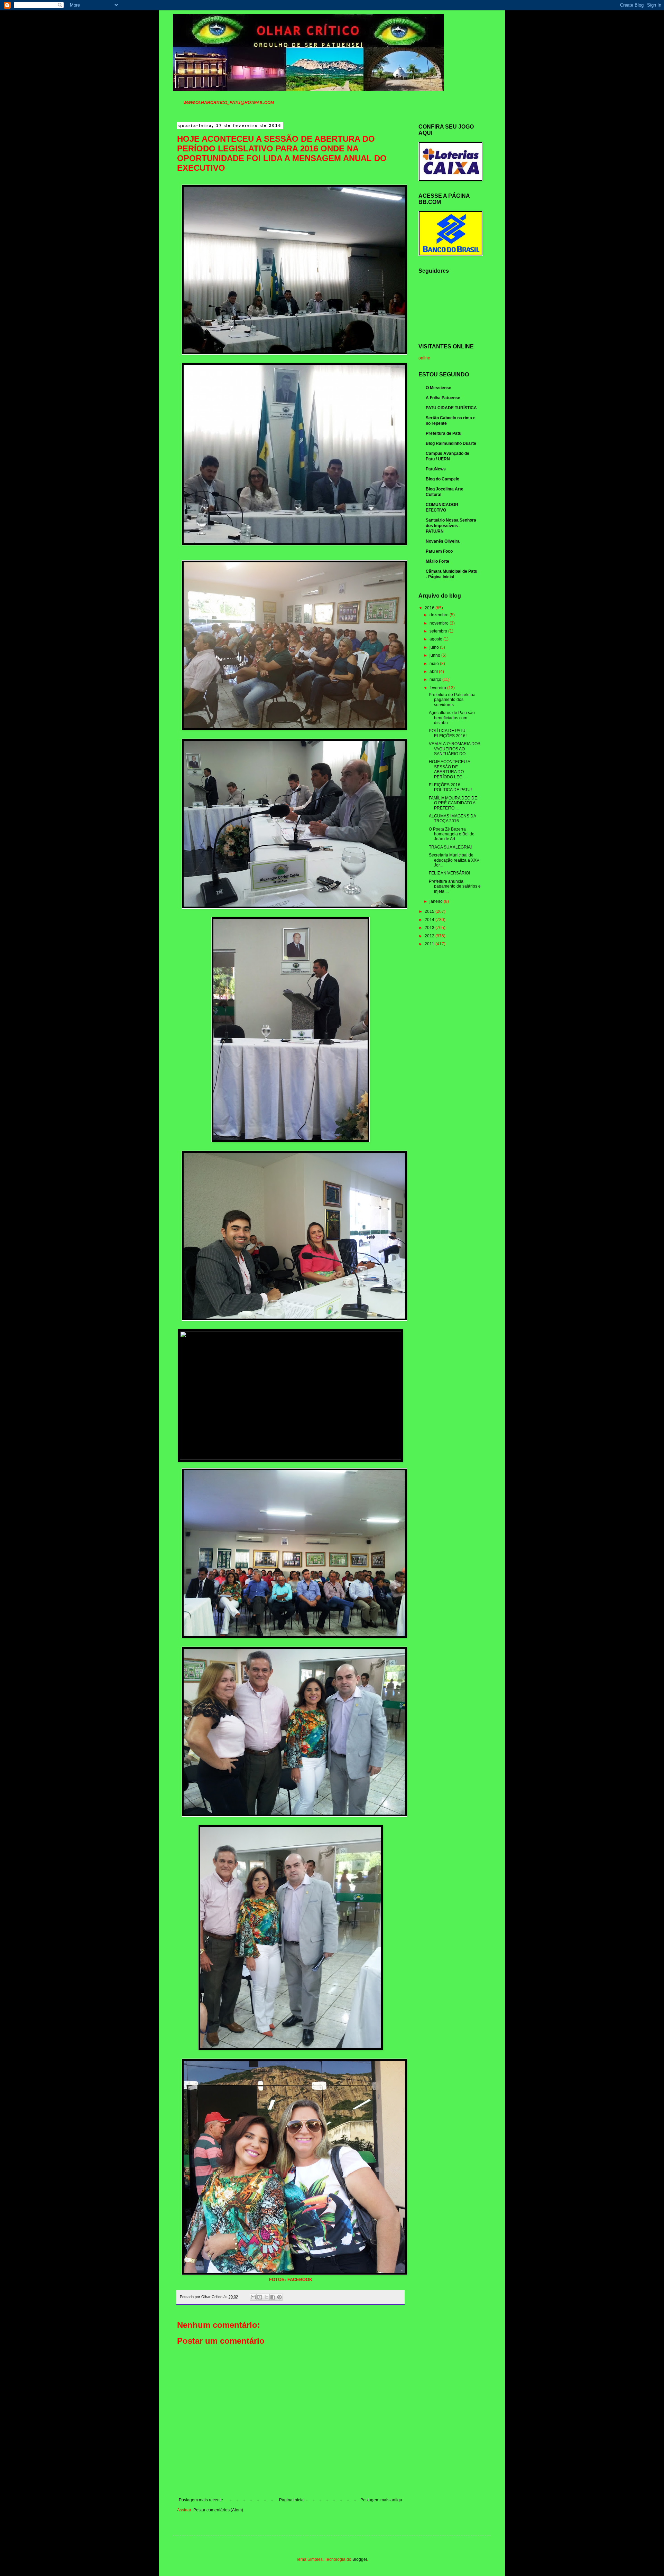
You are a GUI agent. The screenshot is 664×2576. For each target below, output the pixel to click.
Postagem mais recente (201, 2500)
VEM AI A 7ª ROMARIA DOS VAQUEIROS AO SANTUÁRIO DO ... (455, 749)
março (436, 680)
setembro (439, 631)
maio (435, 664)
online (424, 358)
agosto (436, 639)
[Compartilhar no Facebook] (273, 2297)
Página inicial (292, 2500)
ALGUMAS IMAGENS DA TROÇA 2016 (452, 818)
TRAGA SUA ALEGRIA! (450, 847)
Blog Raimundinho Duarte (451, 443)
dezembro (440, 615)
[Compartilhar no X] (266, 2297)
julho (435, 647)
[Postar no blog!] (260, 2297)
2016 (430, 608)
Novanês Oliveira (443, 541)
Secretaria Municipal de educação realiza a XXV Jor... (454, 860)
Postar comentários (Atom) (218, 2510)
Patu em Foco (439, 551)
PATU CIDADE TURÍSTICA (451, 408)
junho (435, 655)
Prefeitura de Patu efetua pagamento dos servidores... (452, 700)
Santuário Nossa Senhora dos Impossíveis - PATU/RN (451, 526)
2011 (430, 944)
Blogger (360, 2559)
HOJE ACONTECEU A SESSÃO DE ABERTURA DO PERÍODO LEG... (449, 769)
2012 (430, 936)
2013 (430, 928)
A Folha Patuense (443, 398)
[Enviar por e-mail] (253, 2297)
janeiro (437, 901)
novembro (440, 623)
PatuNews (436, 469)
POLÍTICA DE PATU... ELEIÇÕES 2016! (449, 733)
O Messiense (439, 388)
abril (434, 672)
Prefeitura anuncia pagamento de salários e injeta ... (455, 886)
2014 (430, 920)
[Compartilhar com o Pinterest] (279, 2297)
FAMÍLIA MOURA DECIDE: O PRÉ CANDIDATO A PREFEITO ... (454, 803)
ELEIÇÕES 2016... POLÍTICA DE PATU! (450, 787)
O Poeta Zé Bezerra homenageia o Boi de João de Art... (452, 834)
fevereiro (438, 688)
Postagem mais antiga (381, 2500)
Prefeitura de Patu (444, 433)
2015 (430, 911)
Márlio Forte (437, 561)
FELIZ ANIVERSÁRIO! (449, 873)
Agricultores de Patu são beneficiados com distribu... (452, 718)
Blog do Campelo (442, 479)
